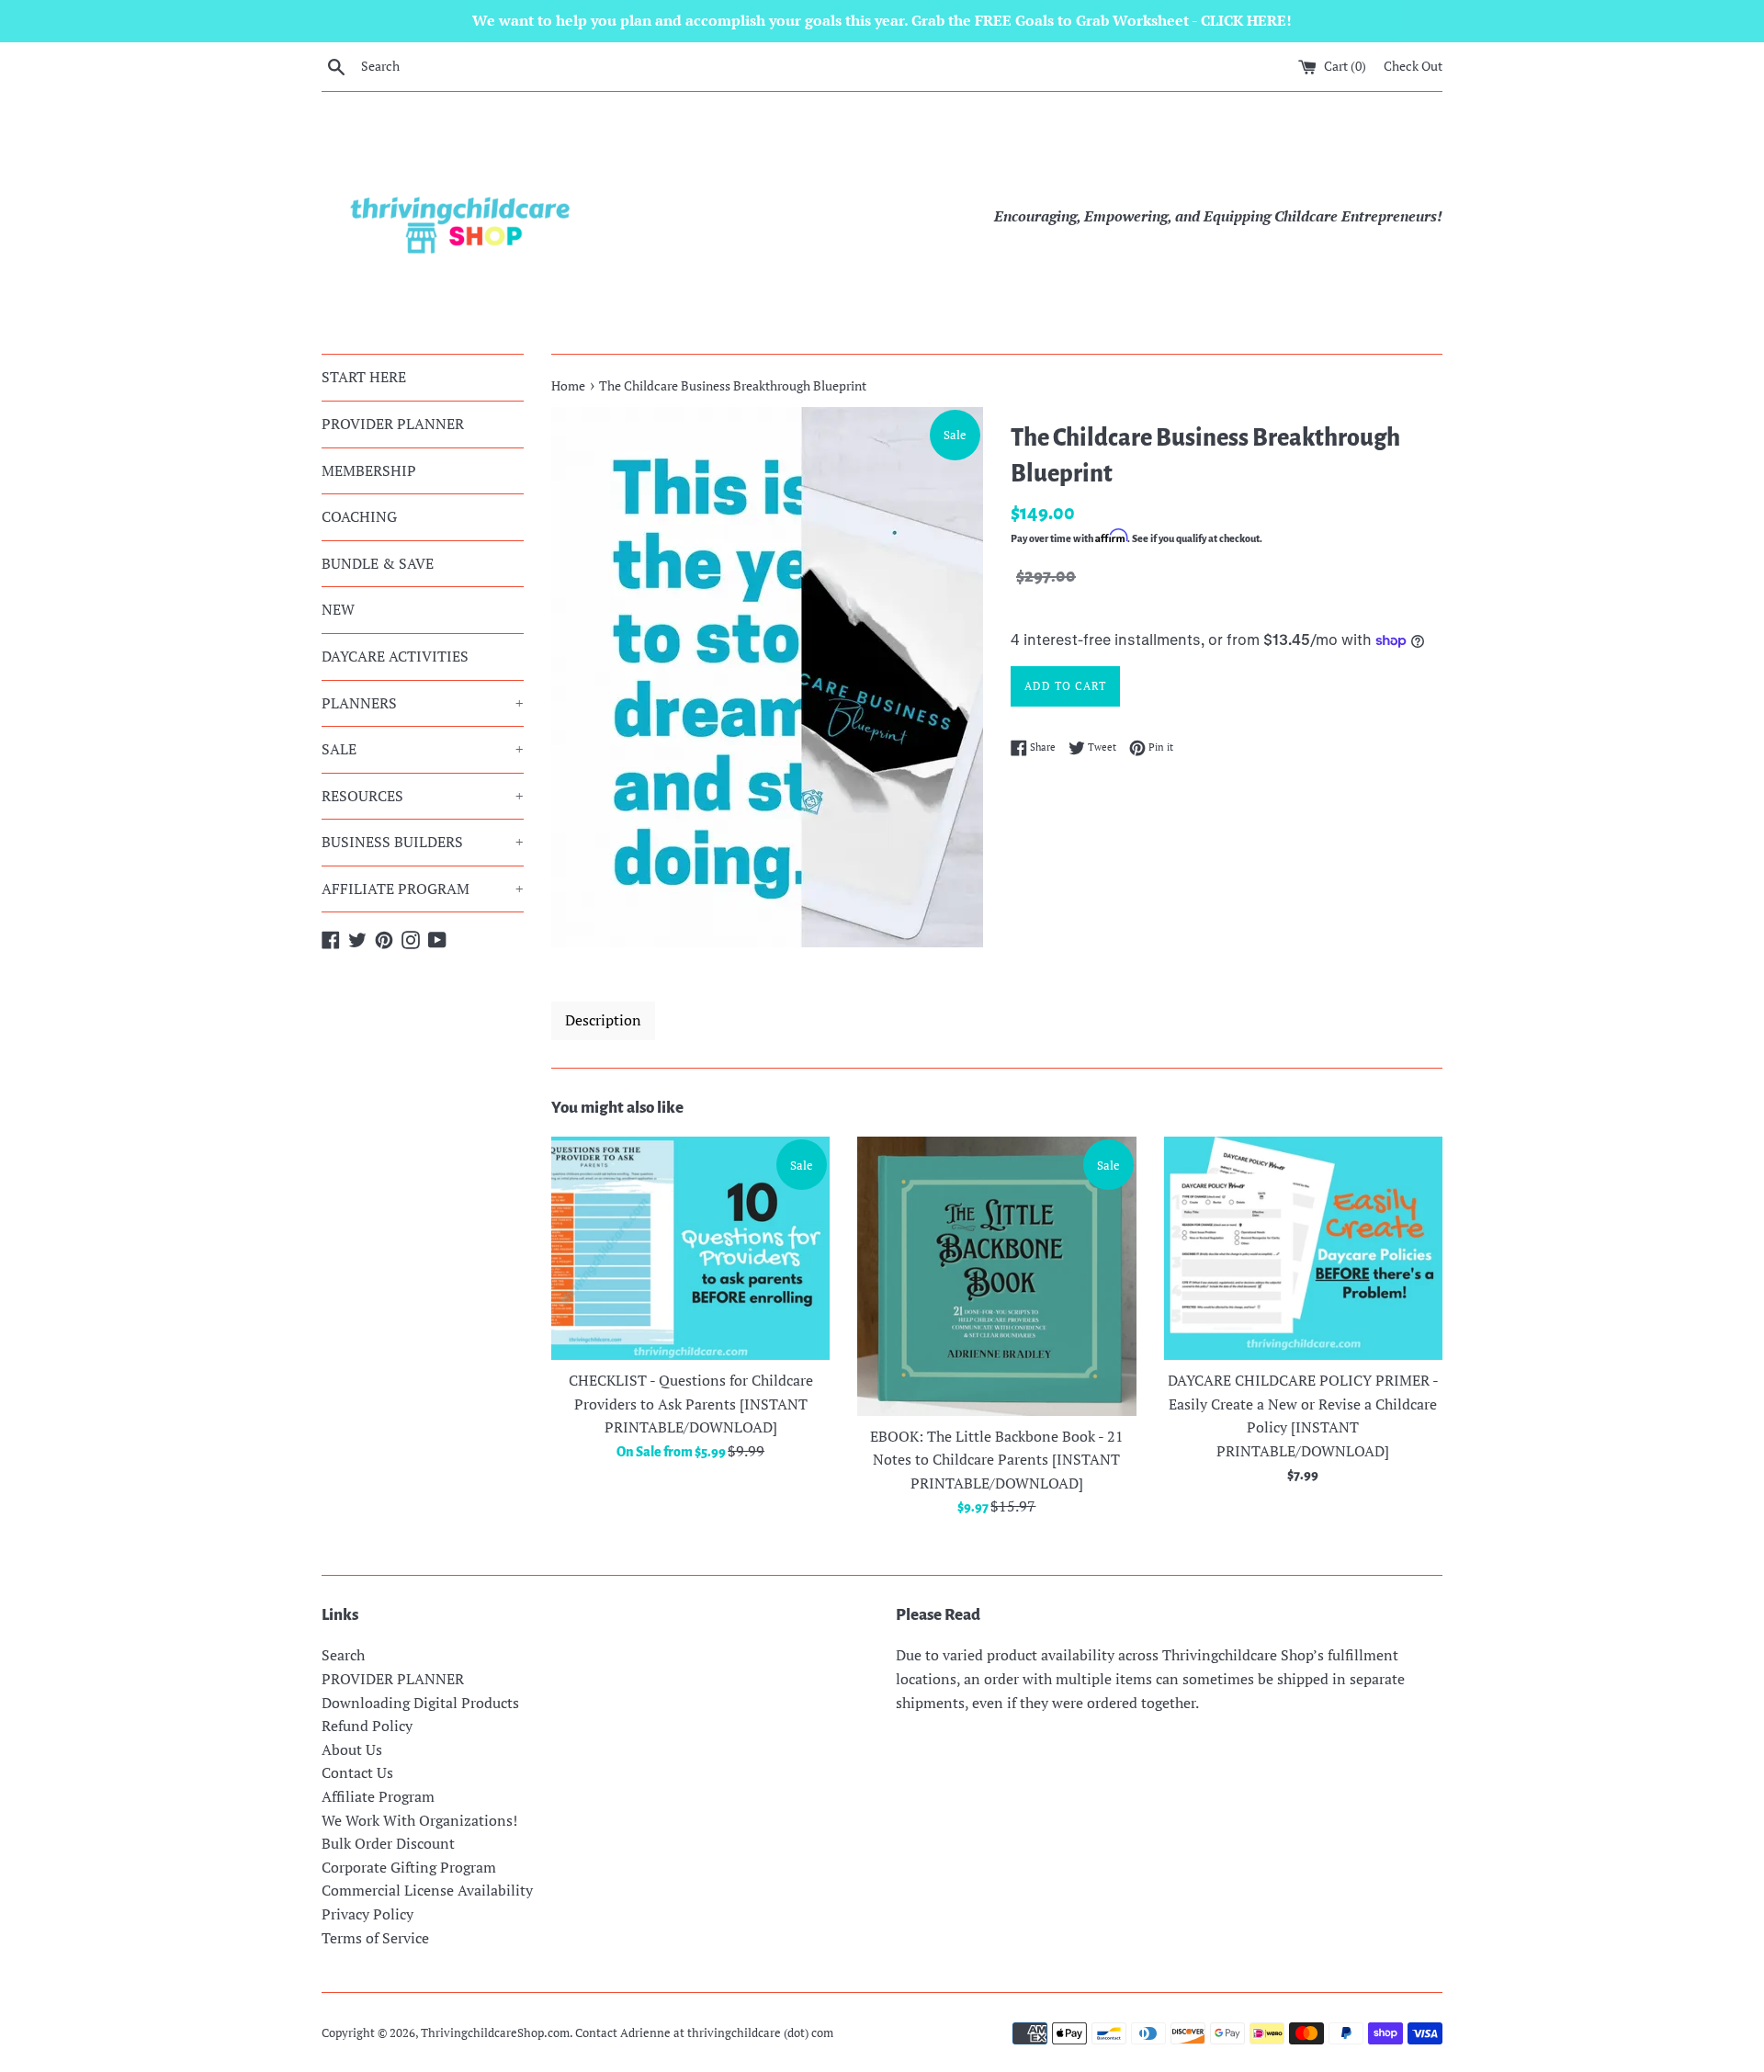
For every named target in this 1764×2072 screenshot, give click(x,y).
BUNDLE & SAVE (378, 563)
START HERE (364, 377)
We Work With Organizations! (419, 1820)
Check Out (1413, 66)
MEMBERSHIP (369, 470)
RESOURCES (423, 796)
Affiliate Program (378, 1796)
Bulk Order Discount (388, 1843)
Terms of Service (375, 1938)
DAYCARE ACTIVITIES (395, 656)
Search (343, 1655)
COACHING (359, 516)
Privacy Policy (367, 1914)
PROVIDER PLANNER (393, 424)
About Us (352, 1749)
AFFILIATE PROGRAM (423, 889)
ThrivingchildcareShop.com (495, 2033)
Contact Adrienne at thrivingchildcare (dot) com (704, 2033)
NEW (338, 609)
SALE (423, 749)
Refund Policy (367, 1726)
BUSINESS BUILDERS (423, 842)
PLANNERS (423, 703)
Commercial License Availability (427, 1890)
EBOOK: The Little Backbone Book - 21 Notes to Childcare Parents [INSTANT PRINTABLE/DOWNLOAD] (997, 1460)
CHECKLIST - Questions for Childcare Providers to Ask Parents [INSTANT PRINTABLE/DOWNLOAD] (691, 1404)
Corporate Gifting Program (409, 1867)
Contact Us (357, 1772)
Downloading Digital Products (420, 1703)
